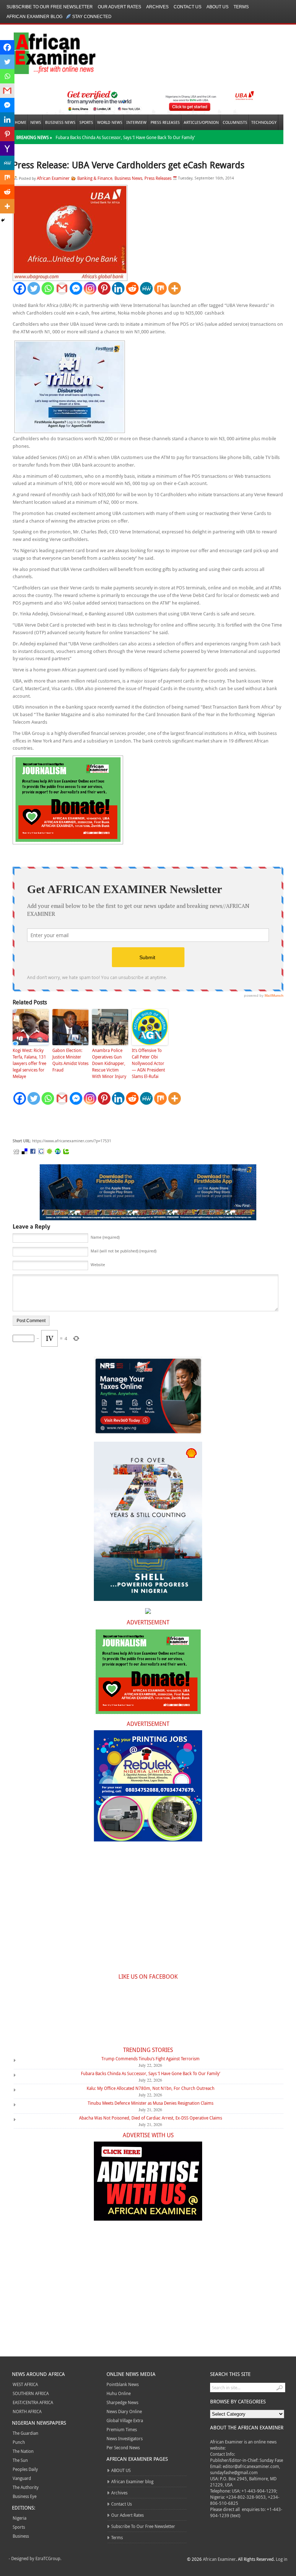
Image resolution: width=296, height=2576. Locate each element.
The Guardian (25, 2433)
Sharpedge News (122, 2402)
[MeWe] (146, 288)
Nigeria (19, 2518)
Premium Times (122, 2429)
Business (21, 2536)
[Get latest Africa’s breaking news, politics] (46, 53)
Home (21, 122)
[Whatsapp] (48, 288)
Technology (264, 122)
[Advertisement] (121, 1122)
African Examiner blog (34, 17)
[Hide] (3, 220)
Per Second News (123, 2447)
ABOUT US (217, 7)
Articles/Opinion (201, 122)
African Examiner (53, 178)
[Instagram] (90, 288)
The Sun (20, 2460)
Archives (157, 7)
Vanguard (22, 2478)
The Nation (23, 2451)
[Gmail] (62, 288)
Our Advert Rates (119, 7)
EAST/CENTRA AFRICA (33, 2402)
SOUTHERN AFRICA (31, 2393)
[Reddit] (132, 288)
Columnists (235, 122)
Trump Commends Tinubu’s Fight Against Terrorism (151, 2058)
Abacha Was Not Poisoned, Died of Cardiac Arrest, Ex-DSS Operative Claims (151, 2118)
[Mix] (160, 288)
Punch (19, 2442)
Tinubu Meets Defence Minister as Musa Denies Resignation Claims (151, 2103)
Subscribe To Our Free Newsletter (50, 7)
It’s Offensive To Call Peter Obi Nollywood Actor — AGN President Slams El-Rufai (148, 1063)
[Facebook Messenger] (76, 288)
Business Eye (25, 2496)
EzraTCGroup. (48, 2558)
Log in (282, 2559)
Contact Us (188, 7)
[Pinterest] (104, 288)
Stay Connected (92, 17)
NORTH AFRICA (27, 2411)
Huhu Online (119, 2393)
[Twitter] (34, 288)
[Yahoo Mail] (7, 148)
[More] (175, 288)
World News (110, 122)
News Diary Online (124, 2411)
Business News (60, 122)
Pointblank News (123, 2384)
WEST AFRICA (25, 2384)
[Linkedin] (118, 288)
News (36, 122)
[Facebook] (20, 288)
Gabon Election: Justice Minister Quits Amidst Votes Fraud (70, 1060)
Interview (136, 122)
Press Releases (165, 122)
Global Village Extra (125, 2420)
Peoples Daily (25, 2469)
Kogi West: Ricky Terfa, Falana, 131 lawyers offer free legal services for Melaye (29, 1063)
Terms (241, 7)
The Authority (26, 2487)
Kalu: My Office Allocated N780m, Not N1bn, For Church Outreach (151, 2088)
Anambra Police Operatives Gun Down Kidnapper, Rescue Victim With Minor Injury (109, 1063)
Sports (86, 122)
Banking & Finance (95, 178)
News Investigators (125, 2438)
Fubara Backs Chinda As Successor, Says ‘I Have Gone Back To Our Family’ (125, 137)
